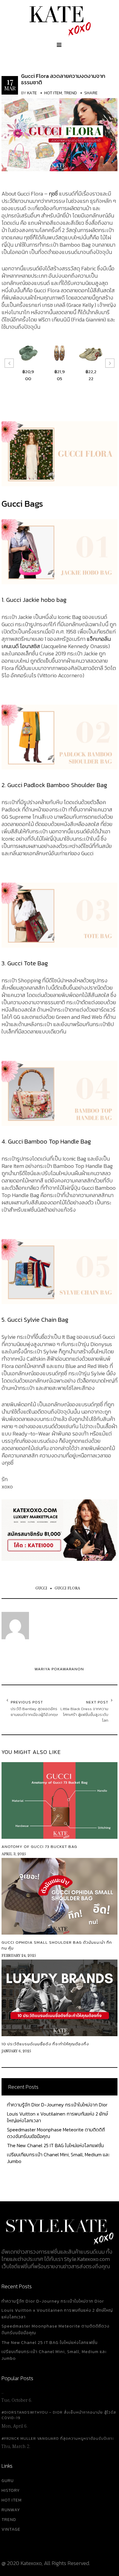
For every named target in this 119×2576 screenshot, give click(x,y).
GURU (8, 2481)
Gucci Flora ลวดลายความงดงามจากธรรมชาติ (63, 79)
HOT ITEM (12, 2500)
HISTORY (11, 2490)
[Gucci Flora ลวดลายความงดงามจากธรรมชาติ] (60, 132)
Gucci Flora (67, 1588)
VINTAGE (11, 2529)
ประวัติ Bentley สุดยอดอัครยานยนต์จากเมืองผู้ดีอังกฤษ (34, 1712)
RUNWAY (11, 2510)
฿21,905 (60, 375)
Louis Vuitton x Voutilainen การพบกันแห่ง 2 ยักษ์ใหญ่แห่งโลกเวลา (57, 2117)
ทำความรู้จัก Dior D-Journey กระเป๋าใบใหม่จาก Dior (57, 2105)
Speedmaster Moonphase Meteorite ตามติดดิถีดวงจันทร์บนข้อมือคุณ (56, 2133)
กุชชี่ (53, 194)
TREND (9, 2520)
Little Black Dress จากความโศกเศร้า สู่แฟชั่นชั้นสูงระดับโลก (84, 1715)
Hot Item (53, 93)
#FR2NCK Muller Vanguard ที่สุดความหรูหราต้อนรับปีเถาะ (58, 2439)
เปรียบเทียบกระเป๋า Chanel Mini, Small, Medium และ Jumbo (58, 2158)
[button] (9, 363)
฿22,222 (91, 375)
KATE (32, 93)
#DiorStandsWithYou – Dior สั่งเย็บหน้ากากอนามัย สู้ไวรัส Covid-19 (59, 2415)
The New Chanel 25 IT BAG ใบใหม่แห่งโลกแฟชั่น (55, 2145)
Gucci (41, 1588)
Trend (70, 93)
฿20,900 (28, 375)
